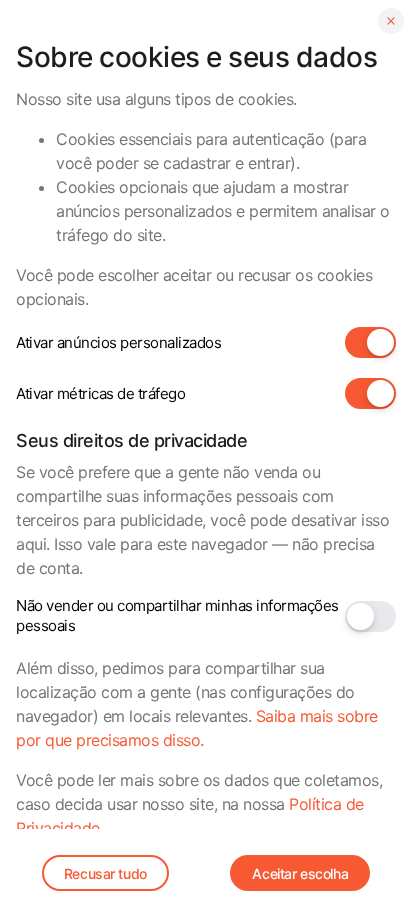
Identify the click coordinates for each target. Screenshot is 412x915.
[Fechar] (391, 21)
